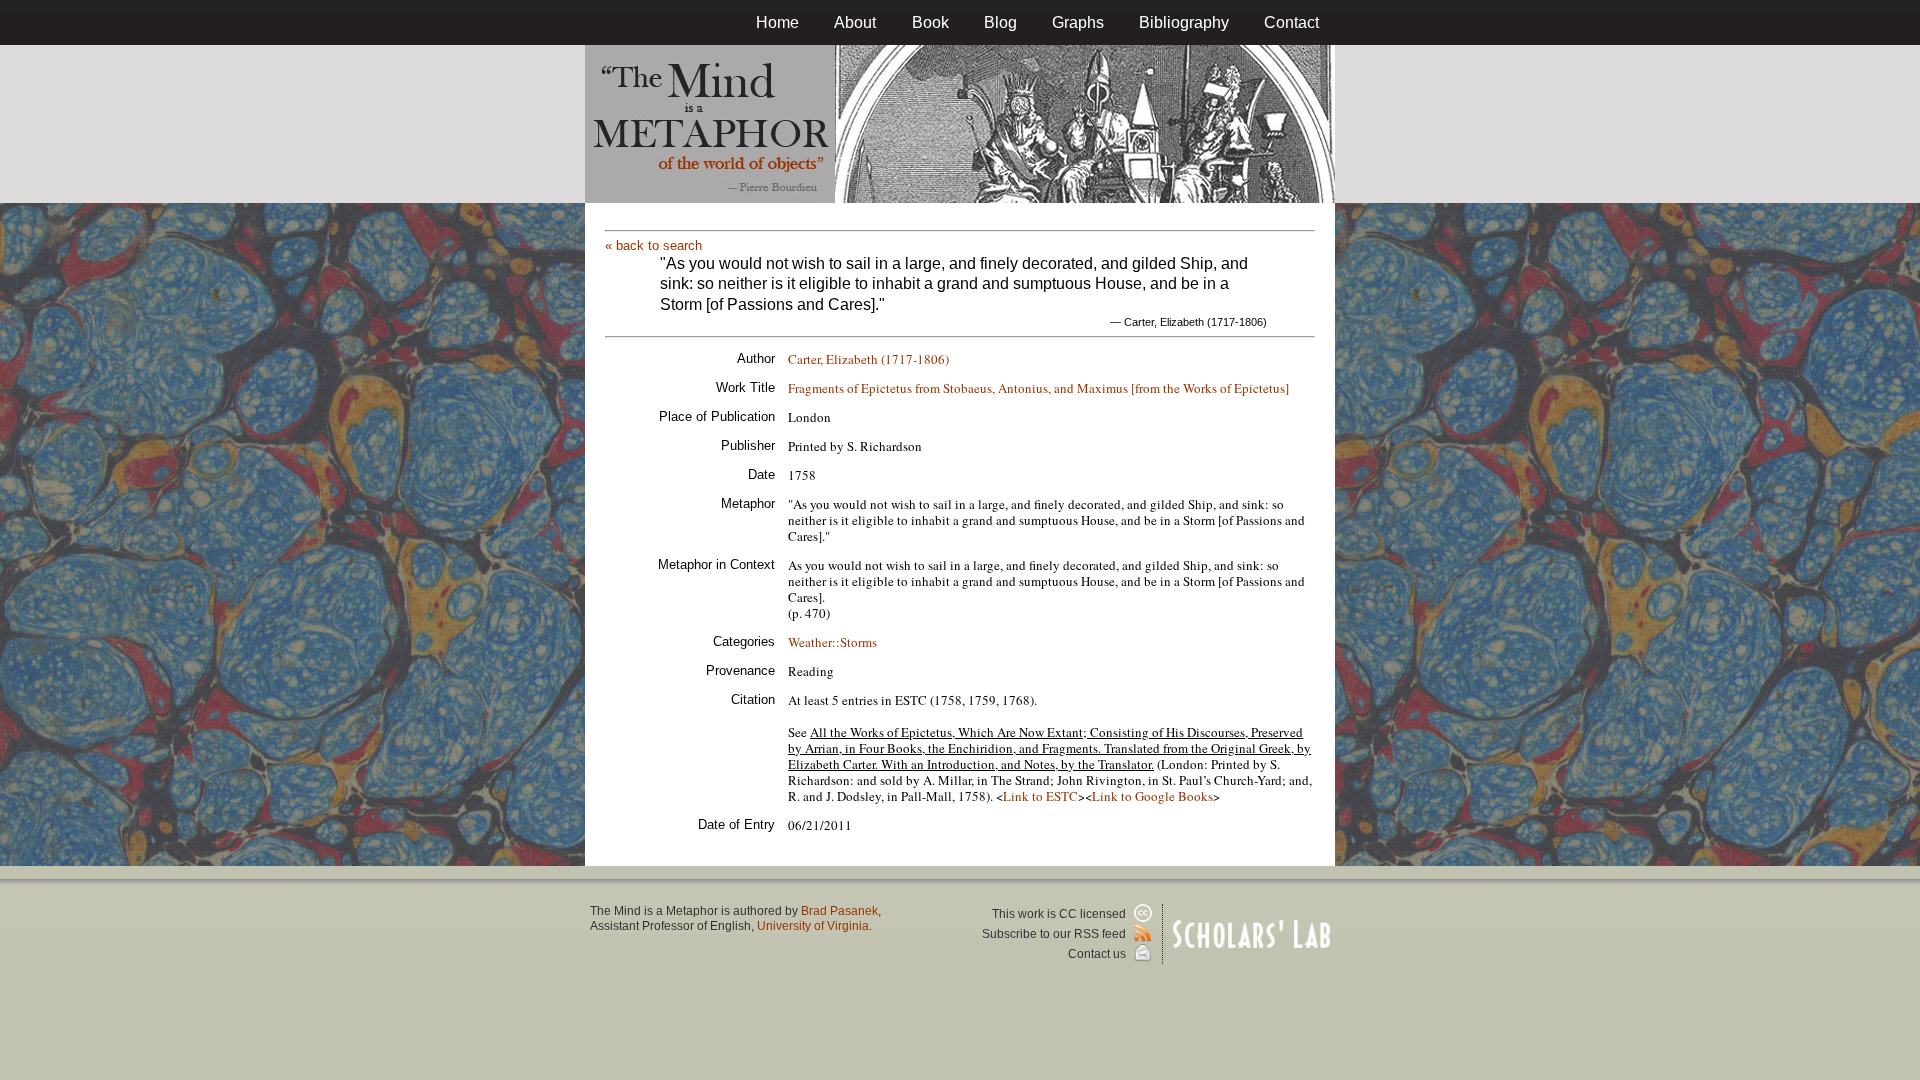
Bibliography (1184, 22)
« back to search (653, 245)
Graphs (1078, 22)
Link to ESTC (1040, 796)
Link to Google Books (1152, 796)
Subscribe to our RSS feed (1055, 934)
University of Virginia (813, 926)
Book (930, 22)
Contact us (1098, 954)
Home (777, 22)
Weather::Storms (832, 642)
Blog (1000, 22)
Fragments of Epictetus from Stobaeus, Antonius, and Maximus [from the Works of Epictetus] (1038, 388)
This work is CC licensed (1060, 914)
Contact (1291, 22)
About (855, 22)
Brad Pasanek (839, 911)
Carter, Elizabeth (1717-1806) (868, 359)
